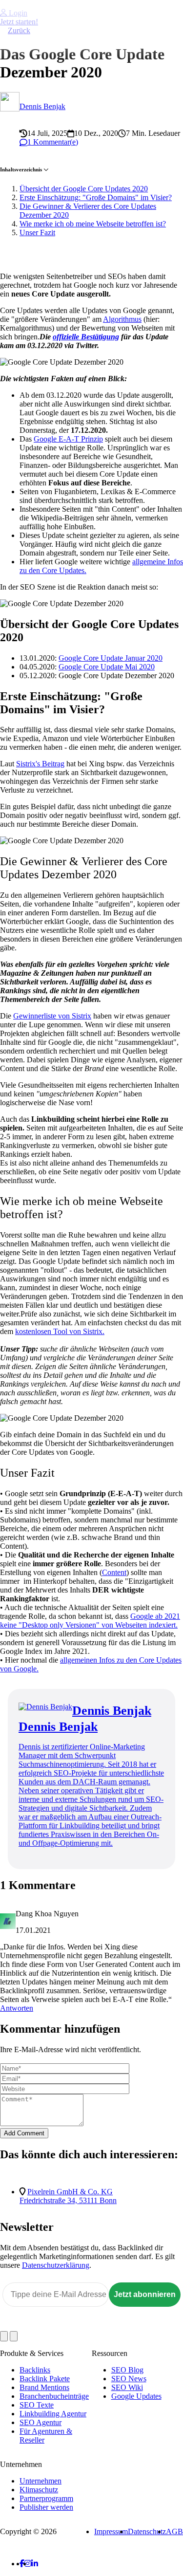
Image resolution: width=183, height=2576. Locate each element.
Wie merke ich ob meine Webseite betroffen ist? (93, 224)
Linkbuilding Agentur (53, 2414)
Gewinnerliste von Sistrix (52, 1016)
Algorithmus (122, 319)
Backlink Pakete (45, 2379)
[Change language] (4, 2336)
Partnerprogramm (46, 2498)
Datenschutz (147, 2531)
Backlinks (35, 2370)
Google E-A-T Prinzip (68, 439)
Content (114, 1572)
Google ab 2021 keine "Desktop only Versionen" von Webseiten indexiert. (90, 1621)
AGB (174, 2531)
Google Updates (136, 2396)
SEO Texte (37, 2405)
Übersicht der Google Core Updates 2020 (84, 189)
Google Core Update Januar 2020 (111, 658)
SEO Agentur (41, 2422)
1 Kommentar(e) (53, 142)
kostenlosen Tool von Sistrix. (60, 1331)
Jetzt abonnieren (145, 2294)
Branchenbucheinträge (54, 2396)
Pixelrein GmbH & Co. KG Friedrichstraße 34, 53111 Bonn (68, 2196)
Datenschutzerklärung (56, 2265)
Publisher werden (46, 2507)
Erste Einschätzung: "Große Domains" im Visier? (96, 197)
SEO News (129, 2379)
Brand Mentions (44, 2387)
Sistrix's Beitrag (40, 764)
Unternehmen (41, 2481)
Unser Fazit (37, 232)
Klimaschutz (39, 2490)
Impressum (111, 2531)
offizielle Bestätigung (86, 337)
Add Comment (24, 2133)
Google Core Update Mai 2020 (107, 667)
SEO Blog (127, 2370)
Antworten (17, 2008)
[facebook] (22, 2564)
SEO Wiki (127, 2387)
